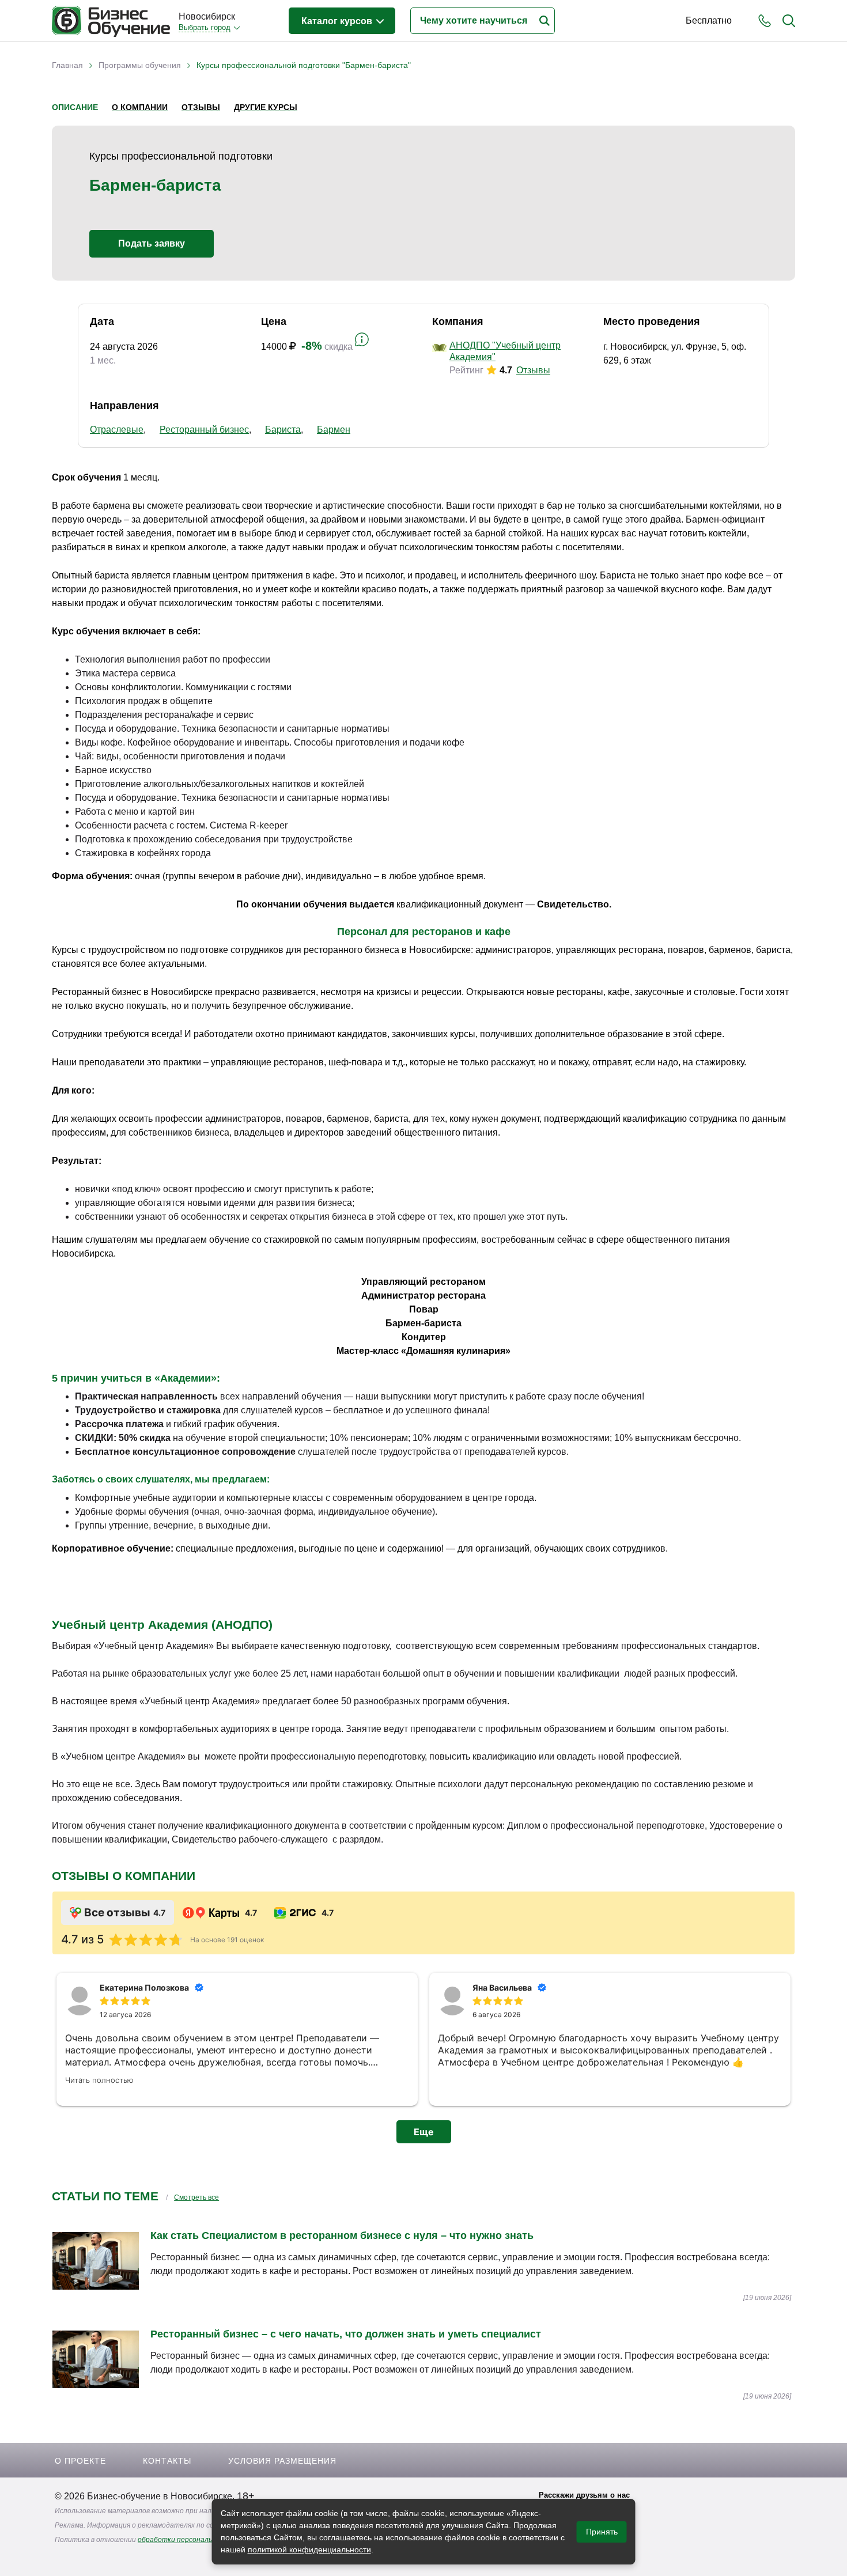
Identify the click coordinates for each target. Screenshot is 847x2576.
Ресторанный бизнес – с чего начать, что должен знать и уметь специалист (346, 2334)
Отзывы (201, 107)
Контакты (167, 2461)
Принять (602, 2532)
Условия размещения (282, 2461)
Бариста (283, 430)
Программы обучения (140, 65)
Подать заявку (152, 243)
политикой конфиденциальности (309, 2549)
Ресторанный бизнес (204, 430)
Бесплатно (709, 20)
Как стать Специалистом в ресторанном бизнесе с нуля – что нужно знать (342, 2235)
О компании (140, 107)
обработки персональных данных (194, 2540)
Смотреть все (196, 2197)
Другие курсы (266, 107)
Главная (67, 65)
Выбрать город (205, 27)
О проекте (80, 2461)
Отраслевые (117, 430)
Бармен (334, 430)
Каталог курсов (338, 21)
